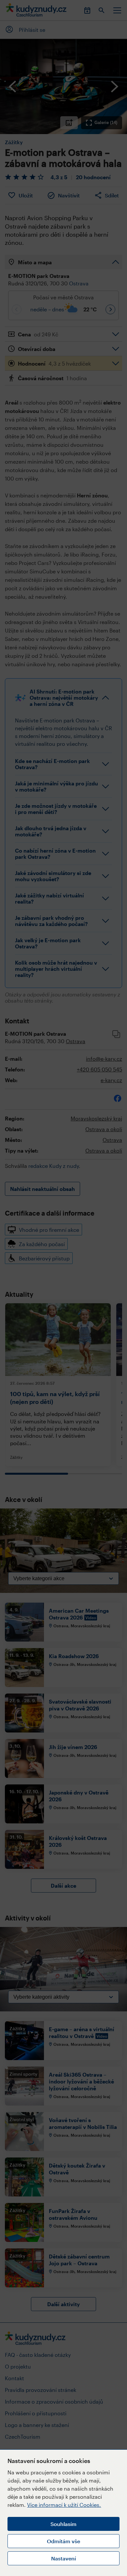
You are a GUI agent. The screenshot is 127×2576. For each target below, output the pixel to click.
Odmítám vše (63, 2541)
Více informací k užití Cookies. (64, 2505)
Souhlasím (63, 2524)
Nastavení (63, 2558)
